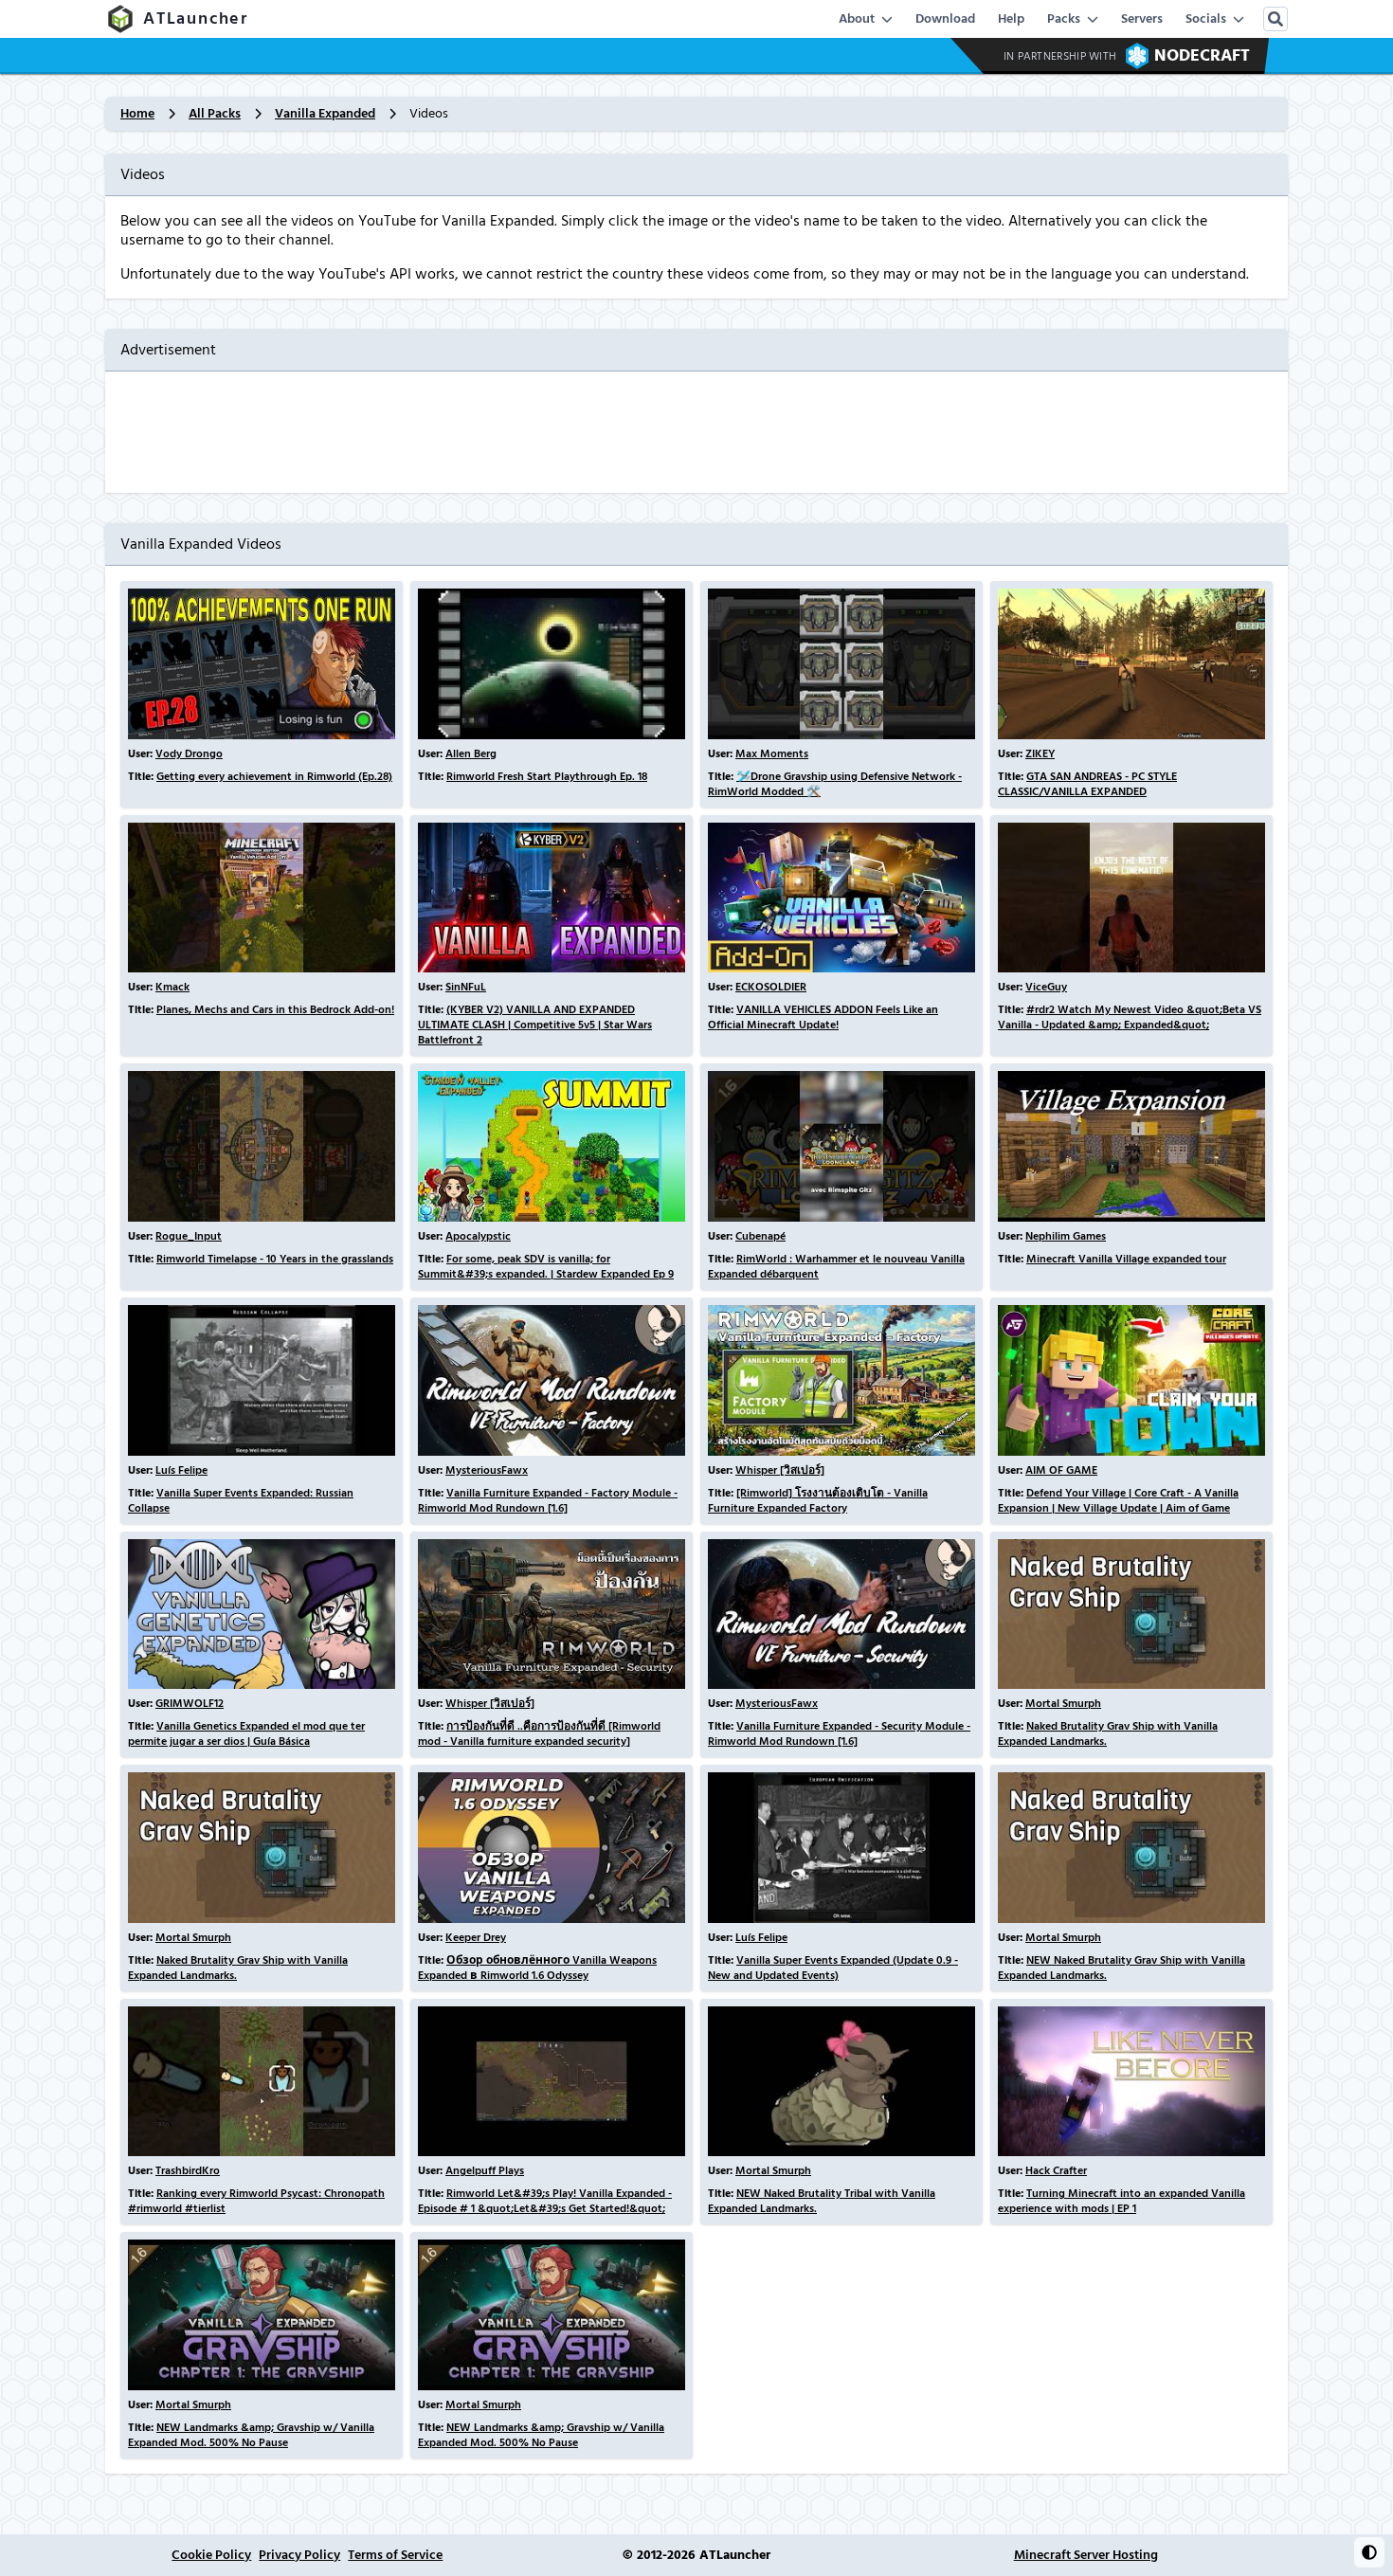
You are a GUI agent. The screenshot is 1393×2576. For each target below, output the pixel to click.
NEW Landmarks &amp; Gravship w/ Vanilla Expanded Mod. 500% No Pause (251, 2435)
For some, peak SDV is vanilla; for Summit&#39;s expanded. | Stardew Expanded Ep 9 (546, 1267)
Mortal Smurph (1063, 1704)
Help (1011, 19)
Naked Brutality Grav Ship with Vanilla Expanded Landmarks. (1108, 1734)
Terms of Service (395, 2555)
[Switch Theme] (1369, 2552)
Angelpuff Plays (485, 2171)
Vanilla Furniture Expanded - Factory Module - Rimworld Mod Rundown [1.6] (548, 1501)
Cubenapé (760, 1236)
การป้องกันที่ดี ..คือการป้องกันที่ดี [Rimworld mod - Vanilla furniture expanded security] (539, 1734)
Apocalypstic (478, 1236)
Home (137, 114)
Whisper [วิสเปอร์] (780, 1470)
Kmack (172, 987)
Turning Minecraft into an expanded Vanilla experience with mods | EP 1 (1122, 2201)
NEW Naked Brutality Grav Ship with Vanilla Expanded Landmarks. (1122, 1968)
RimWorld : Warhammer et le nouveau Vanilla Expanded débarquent (836, 1267)
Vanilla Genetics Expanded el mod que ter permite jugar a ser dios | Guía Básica (246, 1734)
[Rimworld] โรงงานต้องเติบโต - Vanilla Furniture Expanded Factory (818, 1501)
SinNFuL (466, 987)
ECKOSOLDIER (771, 987)
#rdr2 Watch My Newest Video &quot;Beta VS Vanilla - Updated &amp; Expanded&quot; (1130, 1017)
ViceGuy (1046, 987)
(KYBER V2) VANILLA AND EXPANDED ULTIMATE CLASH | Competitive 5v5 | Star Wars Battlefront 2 (535, 1025)
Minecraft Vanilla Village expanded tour (1126, 1259)
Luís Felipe (181, 1470)
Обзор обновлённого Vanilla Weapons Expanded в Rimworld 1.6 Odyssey (537, 1968)
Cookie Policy (211, 2555)
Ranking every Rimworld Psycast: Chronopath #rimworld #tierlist (256, 2201)
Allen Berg (471, 754)
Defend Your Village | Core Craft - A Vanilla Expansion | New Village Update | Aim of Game (1118, 1501)
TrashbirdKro (188, 2171)
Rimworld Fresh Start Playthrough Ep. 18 (547, 777)
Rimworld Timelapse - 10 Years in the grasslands (275, 1259)
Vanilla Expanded (325, 114)
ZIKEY (1040, 754)
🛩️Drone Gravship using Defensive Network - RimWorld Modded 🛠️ (835, 784)
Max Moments (772, 754)
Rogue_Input (189, 1236)
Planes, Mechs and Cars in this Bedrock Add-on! (275, 1010)
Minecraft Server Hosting (1086, 2555)
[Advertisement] (696, 432)
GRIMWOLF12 (190, 1704)
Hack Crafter (1056, 2171)
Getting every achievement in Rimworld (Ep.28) (274, 777)
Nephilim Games (1066, 1236)
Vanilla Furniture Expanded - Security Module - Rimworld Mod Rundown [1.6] (839, 1734)
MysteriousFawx (487, 1470)
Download (945, 19)
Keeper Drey (476, 1938)
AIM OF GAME (1061, 1470)
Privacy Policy (299, 2555)
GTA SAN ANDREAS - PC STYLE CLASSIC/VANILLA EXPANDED (1087, 784)
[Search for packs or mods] (1275, 19)
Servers (1142, 19)
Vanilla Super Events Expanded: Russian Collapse (241, 1501)
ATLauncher (196, 18)
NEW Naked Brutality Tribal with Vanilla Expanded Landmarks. (822, 2201)
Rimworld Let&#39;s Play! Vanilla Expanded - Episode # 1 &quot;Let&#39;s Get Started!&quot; (545, 2201)
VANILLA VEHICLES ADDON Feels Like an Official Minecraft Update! (823, 1017)
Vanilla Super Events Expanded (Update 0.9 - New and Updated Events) (833, 1968)
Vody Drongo (189, 754)
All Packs (215, 114)
